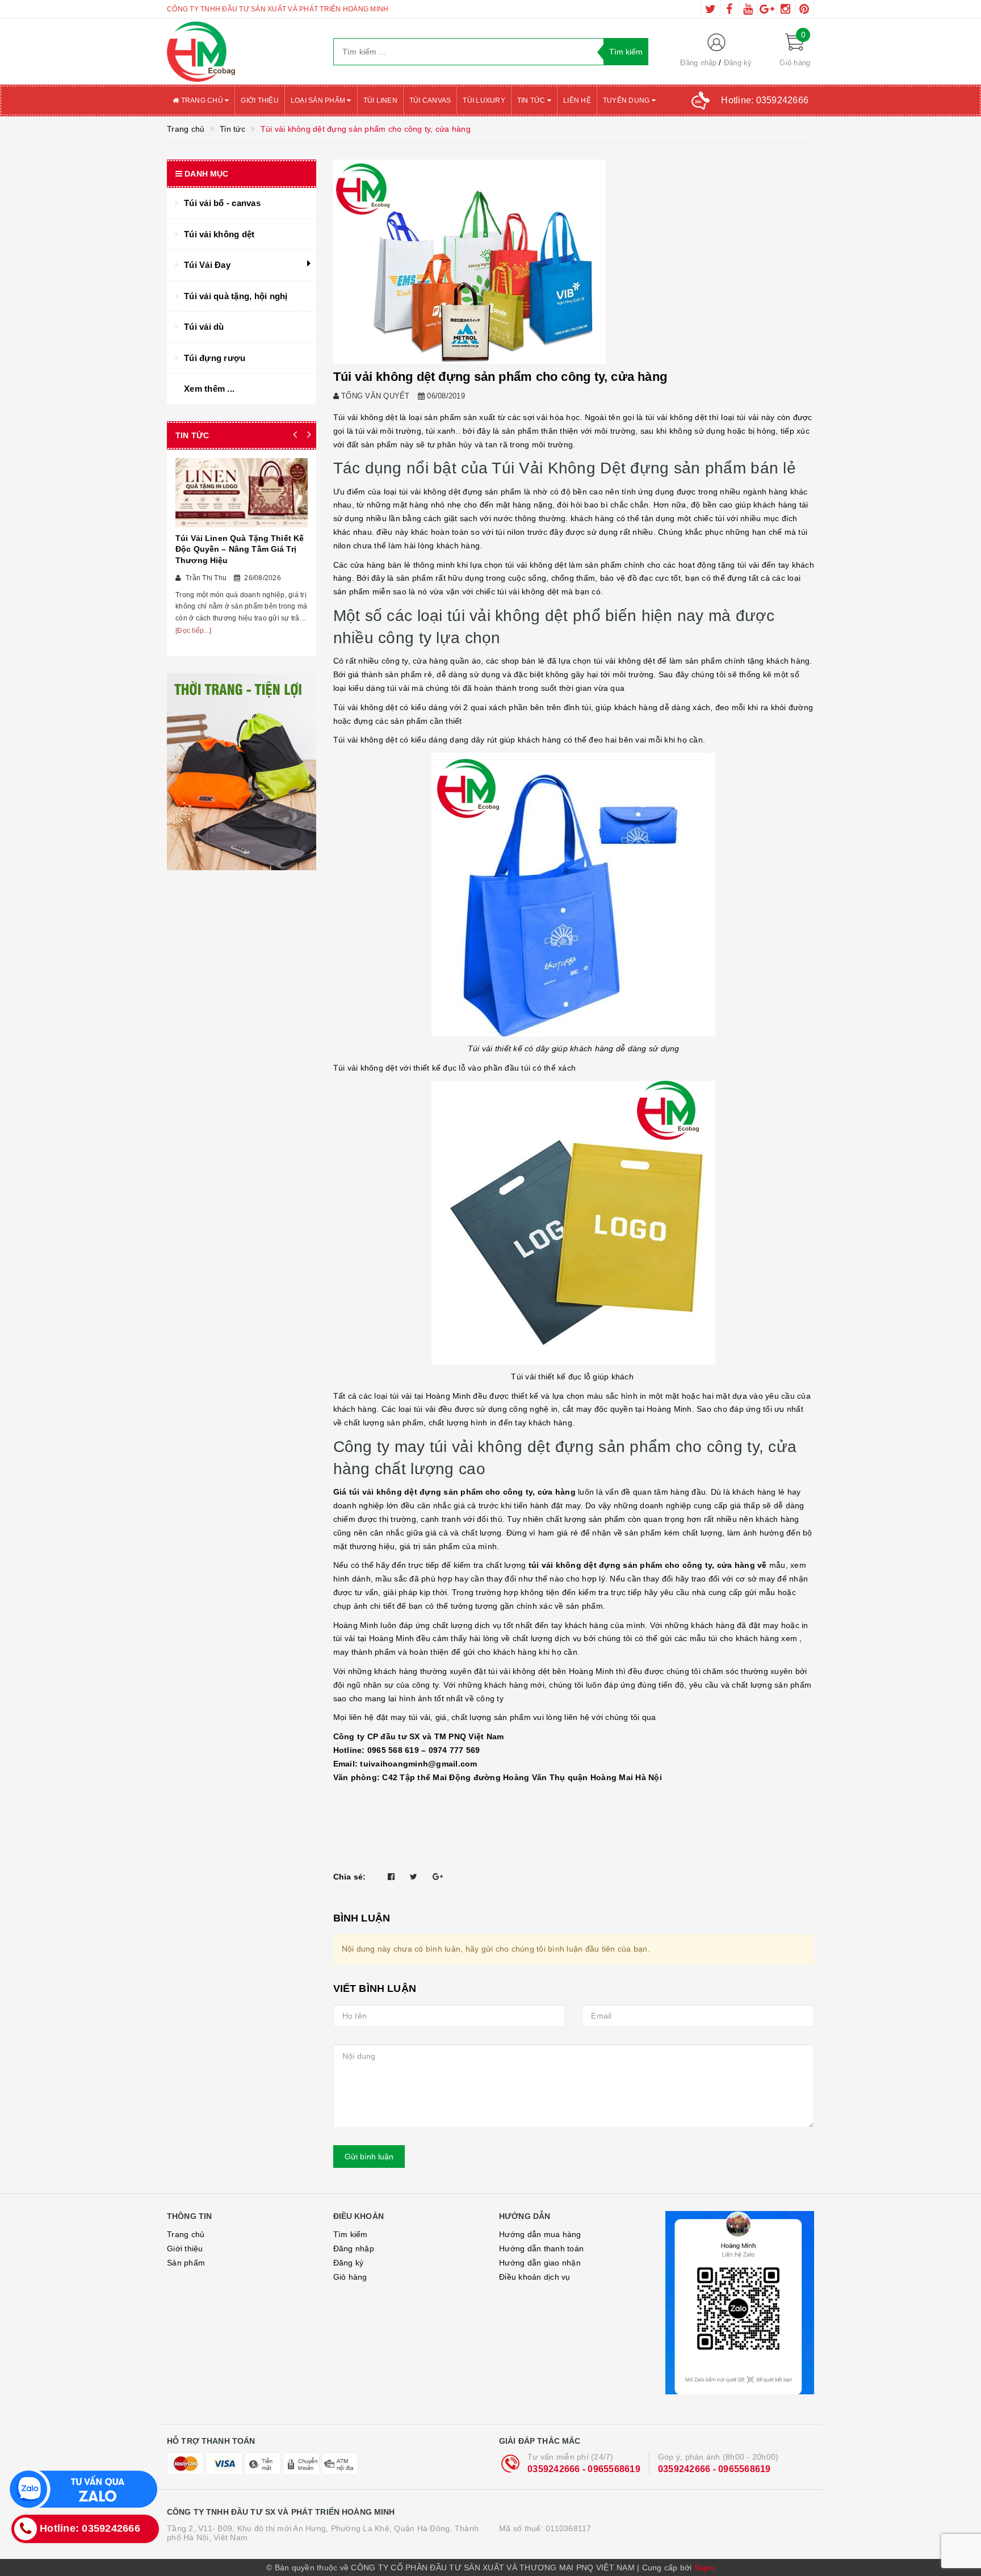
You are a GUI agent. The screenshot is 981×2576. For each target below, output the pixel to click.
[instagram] (786, 9)
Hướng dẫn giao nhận (540, 2263)
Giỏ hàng (350, 2277)
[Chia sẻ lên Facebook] (391, 1877)
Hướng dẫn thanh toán (541, 2248)
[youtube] (748, 9)
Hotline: (765, 100)
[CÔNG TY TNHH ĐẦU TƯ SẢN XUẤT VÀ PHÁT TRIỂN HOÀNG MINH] (242, 52)
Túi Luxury (484, 100)
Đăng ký (738, 63)
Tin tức (532, 100)
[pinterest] (804, 9)
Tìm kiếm (351, 2234)
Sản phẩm (186, 2263)
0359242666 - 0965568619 (584, 2469)
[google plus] (767, 9)
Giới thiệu (260, 100)
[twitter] (711, 9)
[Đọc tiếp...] (193, 631)
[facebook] (730, 9)
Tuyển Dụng (627, 100)
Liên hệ (577, 100)
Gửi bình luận (369, 2157)
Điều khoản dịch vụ (535, 2277)
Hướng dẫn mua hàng (540, 2234)
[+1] (438, 1877)
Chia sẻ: (350, 1877)
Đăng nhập (698, 63)
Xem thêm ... (209, 389)
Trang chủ (202, 100)
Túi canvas (430, 100)
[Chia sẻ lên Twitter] (414, 1877)
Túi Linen (380, 100)
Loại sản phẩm (319, 100)
